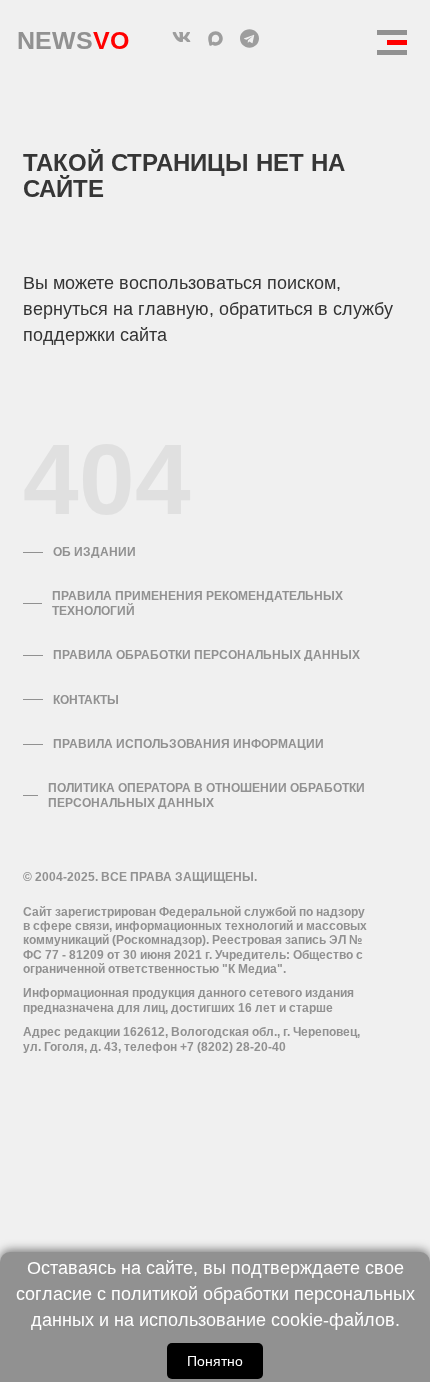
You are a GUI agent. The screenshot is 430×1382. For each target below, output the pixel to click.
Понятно (215, 1361)
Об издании (94, 552)
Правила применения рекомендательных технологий (197, 603)
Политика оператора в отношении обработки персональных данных (206, 795)
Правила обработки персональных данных (206, 655)
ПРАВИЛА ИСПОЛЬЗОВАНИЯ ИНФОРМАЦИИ (188, 744)
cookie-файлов (333, 1320)
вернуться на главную (116, 309)
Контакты (86, 700)
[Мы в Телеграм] (249, 38)
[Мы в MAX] (215, 38)
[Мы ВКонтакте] (181, 38)
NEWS (73, 35)
